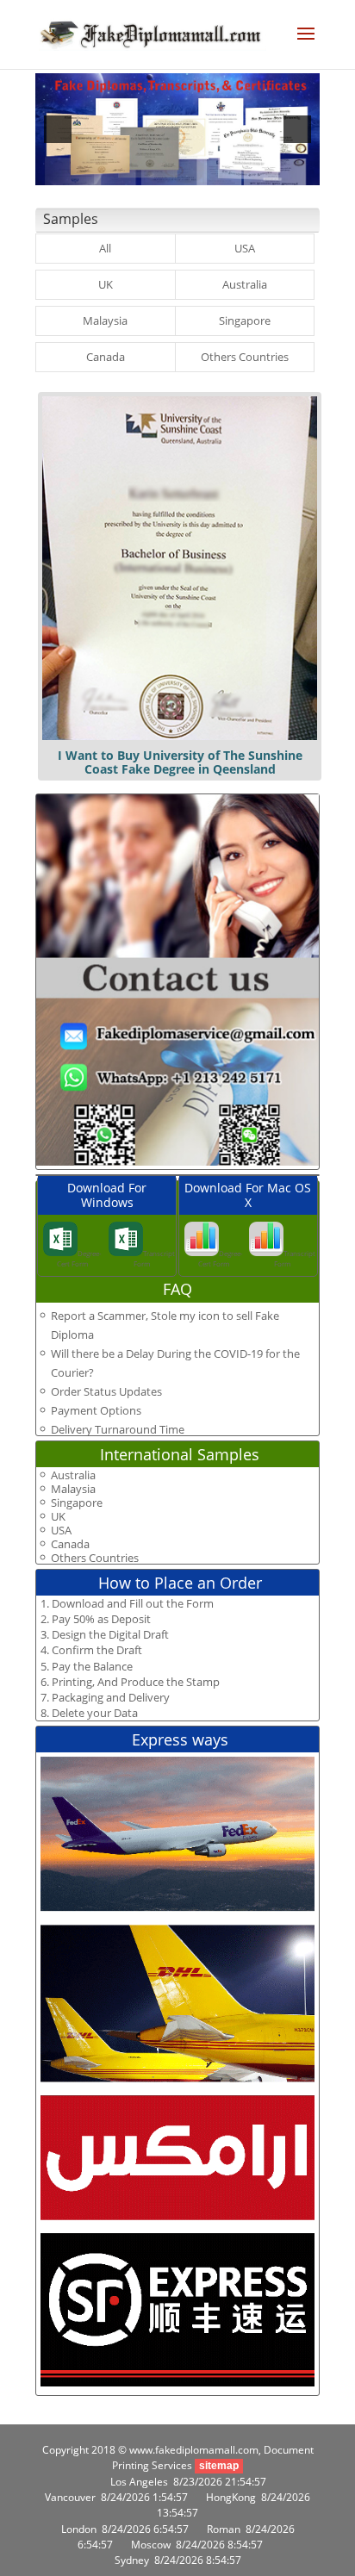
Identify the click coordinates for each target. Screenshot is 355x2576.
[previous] (58, 129)
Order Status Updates (106, 1391)
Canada (106, 357)
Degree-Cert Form (79, 1258)
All (105, 248)
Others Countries (245, 357)
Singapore (245, 320)
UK (106, 284)
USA (245, 248)
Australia (245, 284)
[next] (297, 129)
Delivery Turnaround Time (118, 1429)
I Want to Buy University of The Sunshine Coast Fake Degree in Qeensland (180, 762)
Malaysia (105, 320)
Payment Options (96, 1410)
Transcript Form (154, 1258)
